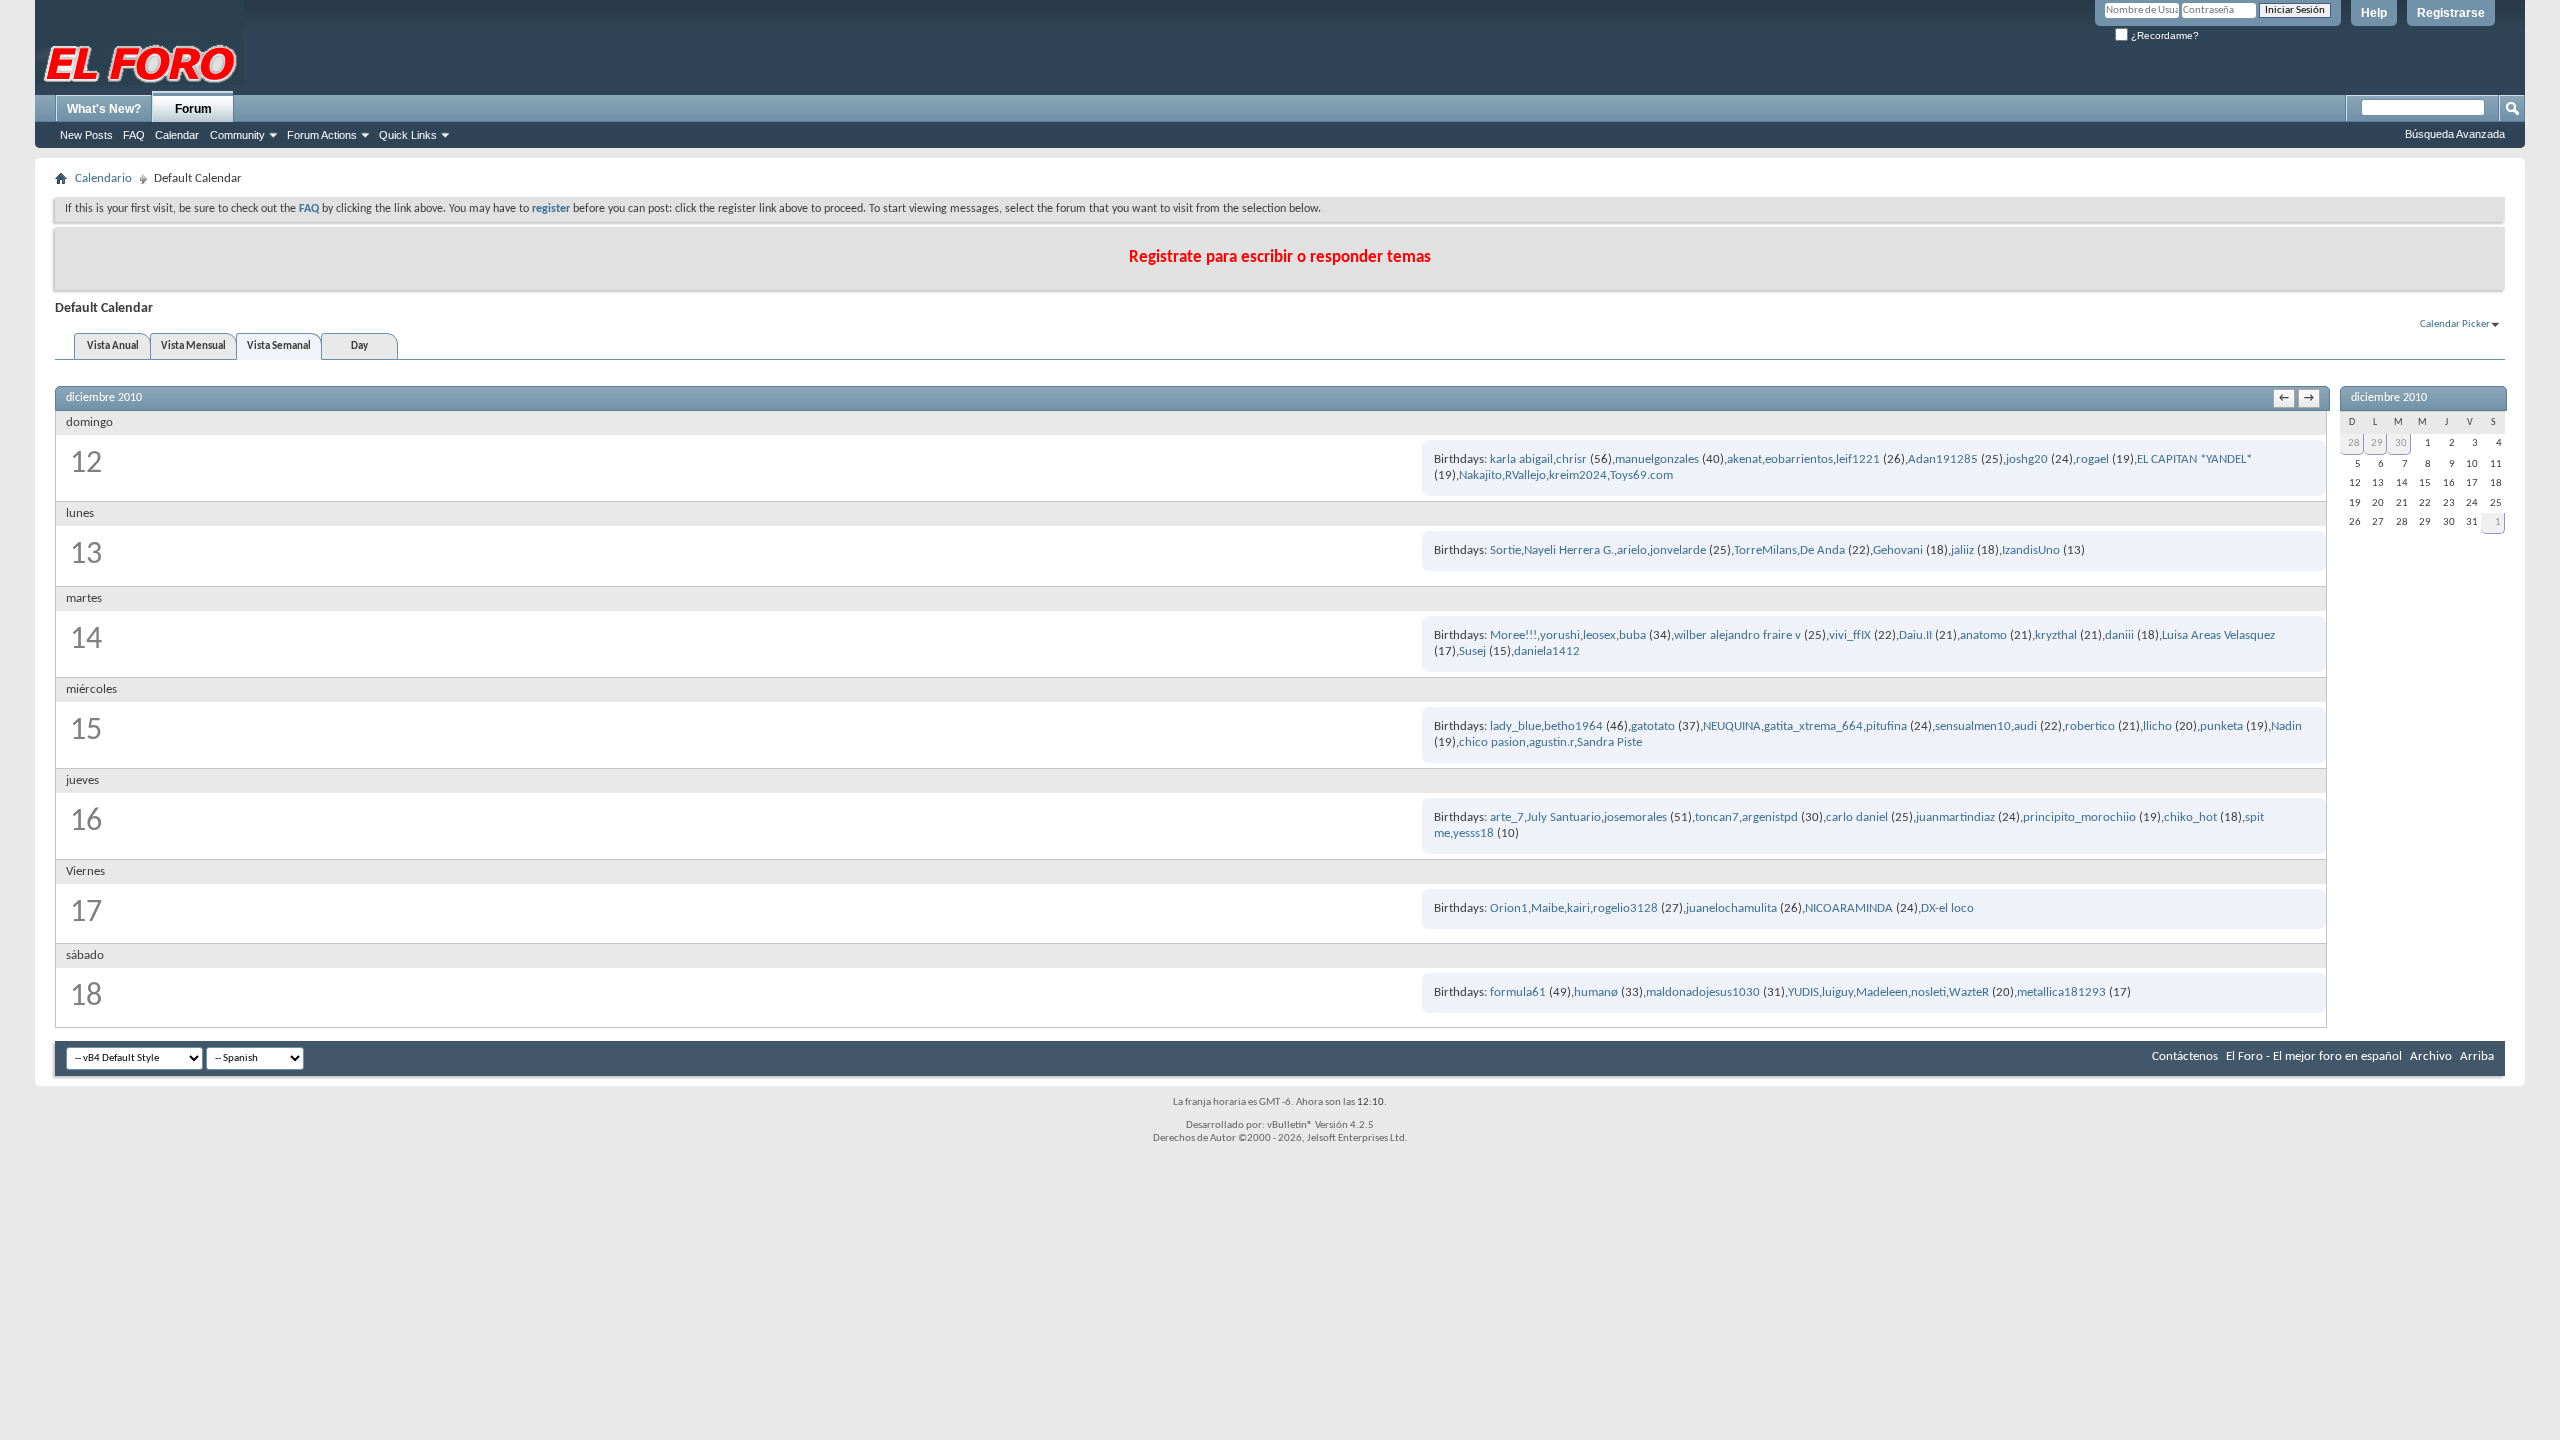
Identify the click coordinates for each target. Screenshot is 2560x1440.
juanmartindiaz (1955, 817)
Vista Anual (113, 346)
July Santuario (1564, 817)
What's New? (104, 109)
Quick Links (408, 135)
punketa (2221, 726)
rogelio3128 (1625, 908)
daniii (2119, 635)
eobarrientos (1799, 459)
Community (237, 135)
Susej (1472, 651)
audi (2025, 726)
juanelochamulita (1731, 908)
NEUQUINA (1732, 726)
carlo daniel (1857, 817)
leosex (1599, 635)
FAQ (134, 135)
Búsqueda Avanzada (2455, 134)
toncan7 (1717, 817)
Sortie (1505, 550)
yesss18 (1473, 833)
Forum (193, 109)
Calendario (103, 178)
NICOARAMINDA (1849, 908)
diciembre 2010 (2389, 398)
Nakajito (1480, 475)
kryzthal (2056, 635)
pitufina (1886, 726)
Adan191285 (1943, 459)
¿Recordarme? (2163, 35)
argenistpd (1770, 817)
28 (2354, 443)
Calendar (177, 135)
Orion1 (1509, 908)
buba (1632, 635)
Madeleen (1882, 992)
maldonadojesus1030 (1703, 992)
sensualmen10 (1973, 726)
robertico (2090, 726)
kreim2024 (1578, 475)
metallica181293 (2061, 992)
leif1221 (1858, 459)
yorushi (1560, 635)
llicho (2157, 726)
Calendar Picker (2455, 324)
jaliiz (1962, 550)
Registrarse (2451, 13)
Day (359, 346)
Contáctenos (2185, 1056)
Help (2374, 13)
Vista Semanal (279, 346)
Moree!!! (1513, 635)
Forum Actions (322, 135)
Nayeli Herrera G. (1569, 550)
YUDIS (1803, 992)
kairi (1578, 908)
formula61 (1518, 992)
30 (2401, 443)
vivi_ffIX (1850, 635)
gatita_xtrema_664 (1813, 726)
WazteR (1969, 992)
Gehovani (1898, 550)
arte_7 (1507, 817)
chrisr (1571, 459)
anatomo (1983, 635)
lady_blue (1515, 726)
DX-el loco (1947, 908)
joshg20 (2027, 459)
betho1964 (1573, 726)
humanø (1596, 992)
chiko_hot (2190, 817)
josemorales (1635, 817)
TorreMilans (1765, 550)
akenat (1744, 459)
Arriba (2477, 1056)
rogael (2092, 459)
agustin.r (1551, 742)
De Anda (1822, 550)
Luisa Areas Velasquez (2218, 635)
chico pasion (1492, 742)
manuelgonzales (1657, 459)
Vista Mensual (193, 346)
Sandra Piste (1609, 742)
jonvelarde (1678, 550)
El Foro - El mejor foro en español (2314, 1056)
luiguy (1837, 992)
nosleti (1928, 992)
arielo (1632, 550)
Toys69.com (1641, 475)
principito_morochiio (2079, 817)
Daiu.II (1915, 635)
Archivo (2431, 1056)
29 (2377, 443)
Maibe (1547, 908)
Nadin (2286, 726)
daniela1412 (1547, 651)
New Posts (86, 135)
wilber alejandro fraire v (1737, 635)
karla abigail (1521, 459)
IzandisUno (2031, 550)
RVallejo (1525, 475)
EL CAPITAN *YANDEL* (2194, 459)
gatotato (1653, 726)
